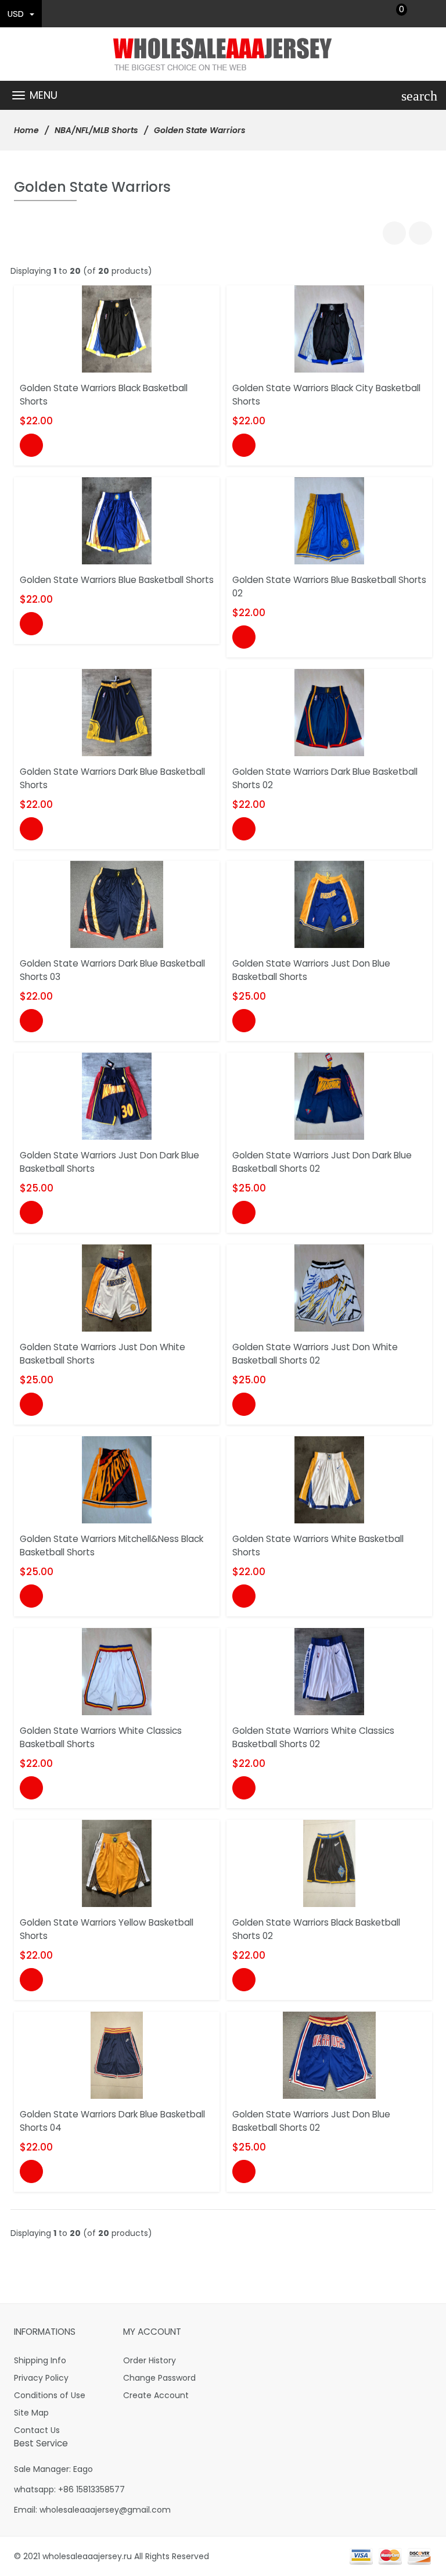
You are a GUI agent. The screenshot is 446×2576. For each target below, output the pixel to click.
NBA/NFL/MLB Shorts (96, 130)
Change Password (159, 2378)
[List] (420, 233)
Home (26, 130)
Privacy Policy (41, 2378)
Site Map (31, 2413)
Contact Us (37, 2430)
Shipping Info (40, 2360)
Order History (150, 2360)
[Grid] (394, 233)
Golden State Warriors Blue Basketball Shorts (117, 580)
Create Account (156, 2395)
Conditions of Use (50, 2395)
